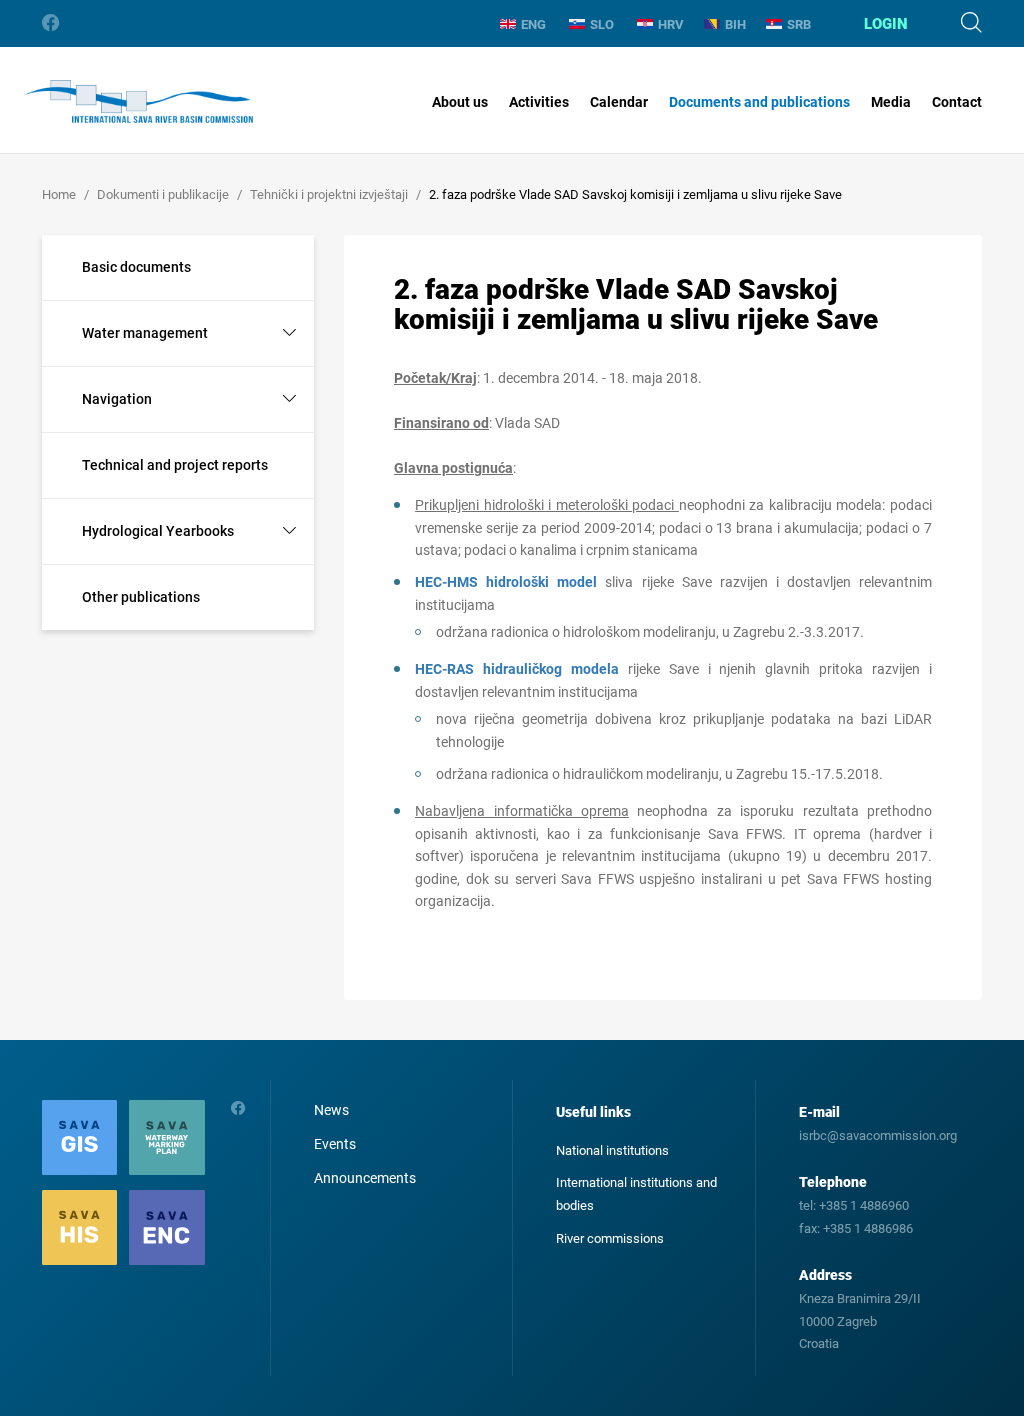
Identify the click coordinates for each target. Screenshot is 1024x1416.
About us (460, 102)
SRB (799, 24)
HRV (671, 24)
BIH (735, 24)
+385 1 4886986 (868, 1228)
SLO (602, 24)
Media (891, 102)
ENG (533, 24)
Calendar (619, 102)
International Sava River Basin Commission (138, 102)
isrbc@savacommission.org (878, 1135)
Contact (957, 102)
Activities (539, 102)
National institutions (612, 1150)
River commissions (610, 1238)
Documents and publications (759, 102)
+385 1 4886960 (864, 1205)
